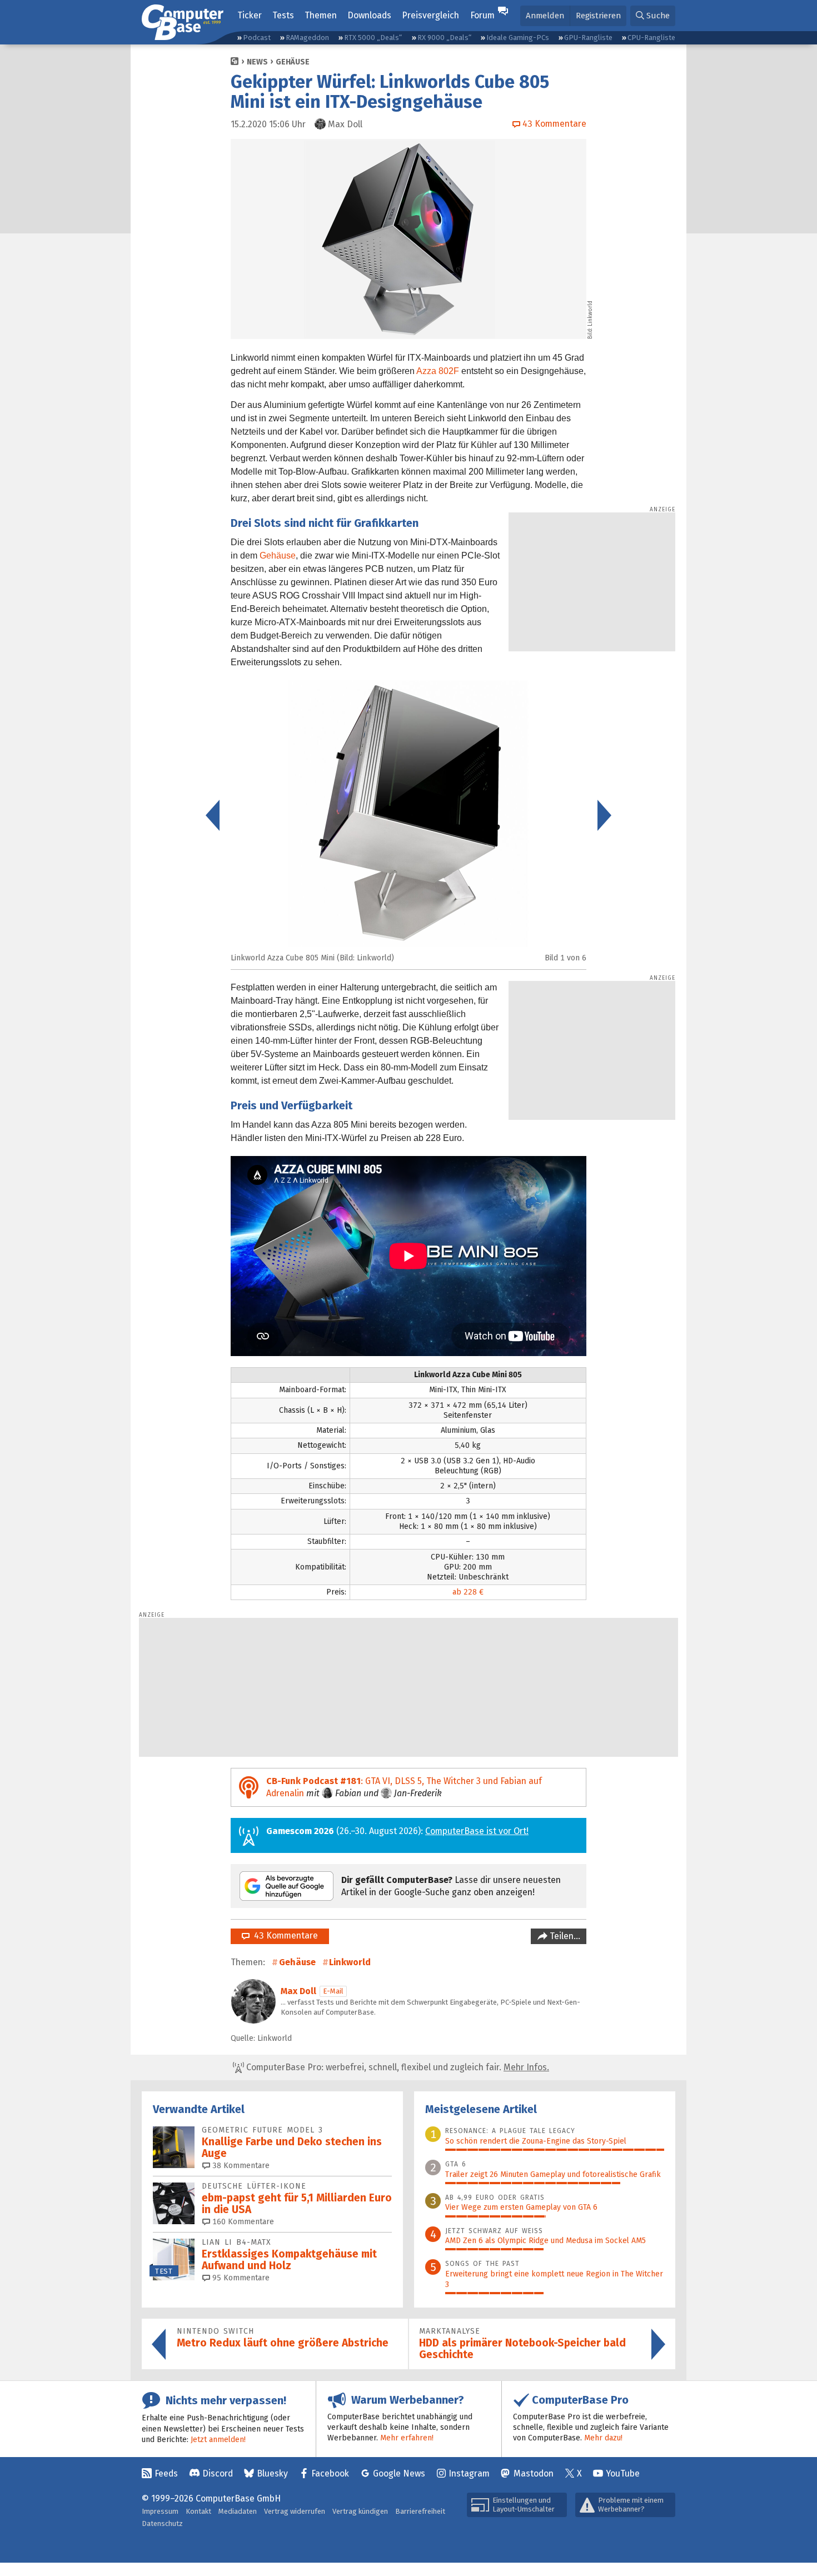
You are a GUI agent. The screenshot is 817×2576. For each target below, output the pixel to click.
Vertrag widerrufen (295, 2511)
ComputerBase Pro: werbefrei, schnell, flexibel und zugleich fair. (397, 2067)
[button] (653, 16)
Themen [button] (321, 15)
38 (240, 2166)
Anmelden (545, 16)
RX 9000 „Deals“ (444, 38)
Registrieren (598, 16)
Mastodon (534, 2473)
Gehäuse (293, 62)
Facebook (330, 2473)
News (257, 62)
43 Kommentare (284, 1935)
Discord (218, 2473)
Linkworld (350, 1962)
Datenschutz (162, 2523)
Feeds (166, 2473)
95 (240, 2278)
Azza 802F (438, 371)
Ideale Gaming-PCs (518, 38)
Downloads (369, 15)
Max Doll (298, 1991)
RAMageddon (307, 38)
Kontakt (198, 2511)
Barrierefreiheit (420, 2511)
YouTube (623, 2473)
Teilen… (564, 1936)
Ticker (250, 15)
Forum (482, 15)
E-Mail (333, 1991)
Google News (399, 2473)
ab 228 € (468, 1592)
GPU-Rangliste (588, 38)
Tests (283, 15)
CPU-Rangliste (651, 38)
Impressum (160, 2511)
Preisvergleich (430, 15)
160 (242, 2222)
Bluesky (272, 2473)
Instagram (469, 2473)
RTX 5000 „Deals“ (373, 38)
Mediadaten (238, 2511)
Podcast (257, 38)
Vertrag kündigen (360, 2511)
